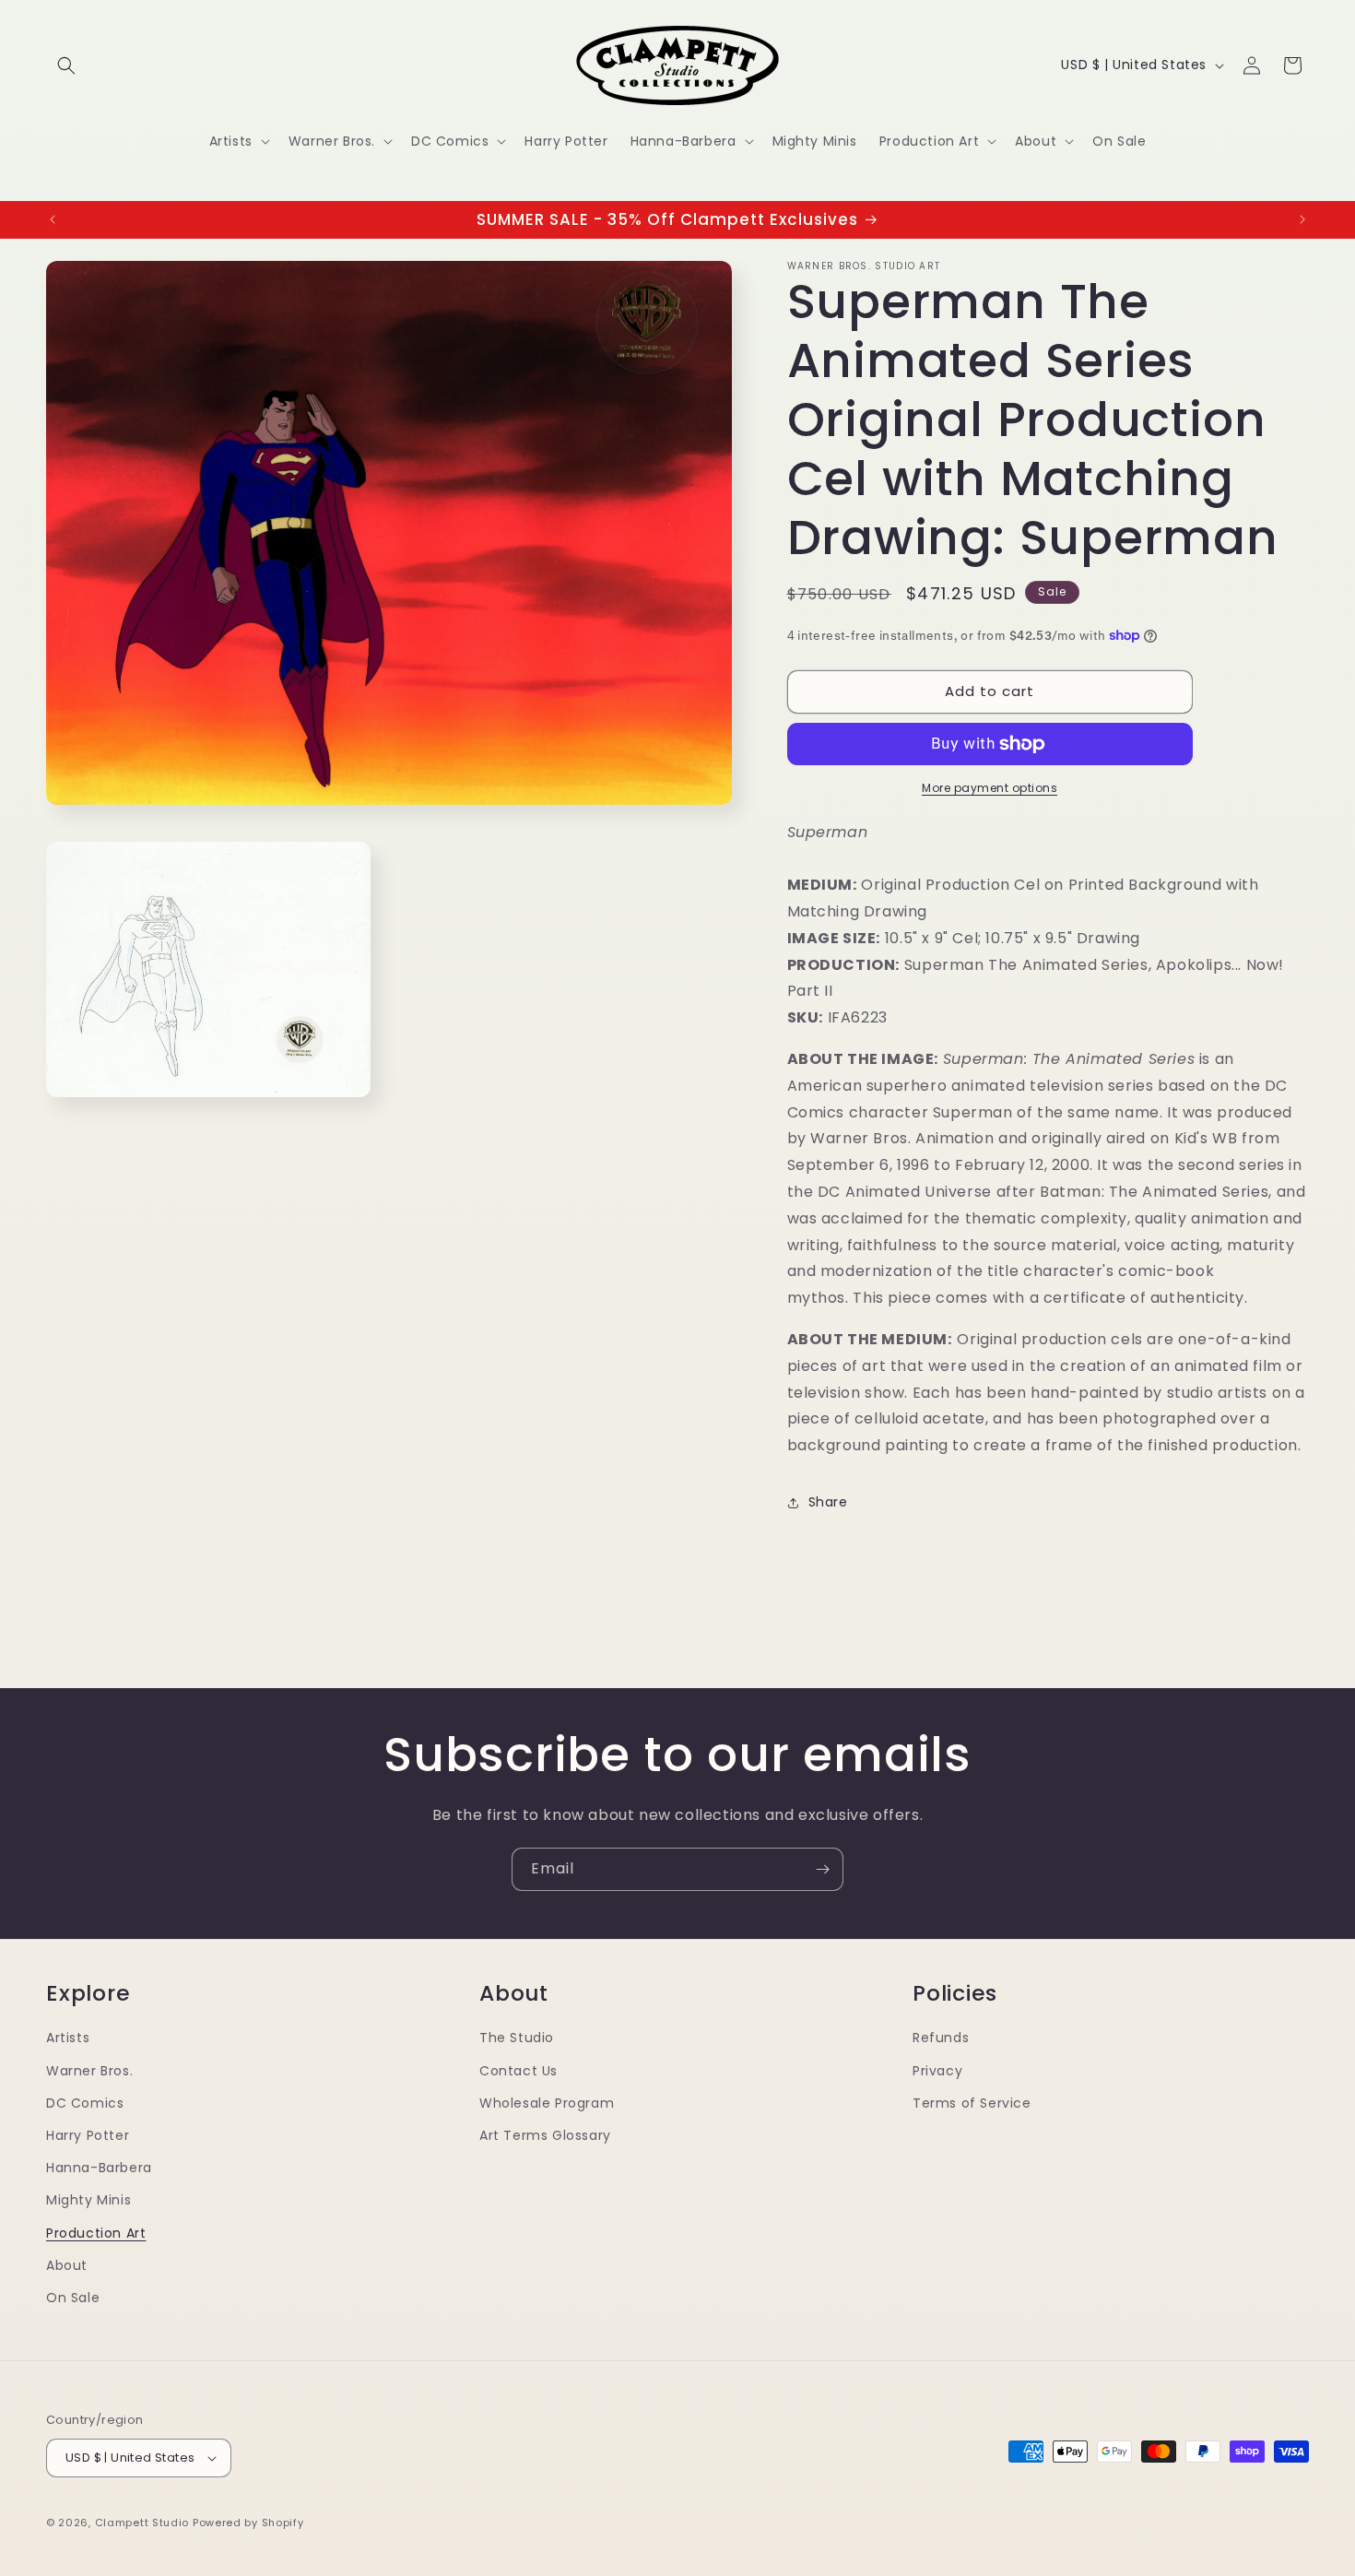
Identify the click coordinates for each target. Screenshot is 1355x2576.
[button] (66, 65)
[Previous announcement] (53, 219)
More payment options (990, 788)
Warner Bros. (89, 2071)
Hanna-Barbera (99, 2168)
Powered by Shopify (248, 2523)
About (67, 2265)
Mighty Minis (88, 2201)
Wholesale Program (547, 2103)
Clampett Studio (142, 2523)
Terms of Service (972, 2103)
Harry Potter (88, 2135)
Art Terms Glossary (545, 2135)
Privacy (937, 2071)
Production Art (96, 2233)
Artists (68, 2038)
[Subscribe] (822, 1869)
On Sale (73, 2298)
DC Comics (85, 2103)
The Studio (517, 2038)
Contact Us (518, 2071)
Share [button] (828, 1502)
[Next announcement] (1302, 219)
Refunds (941, 2038)
